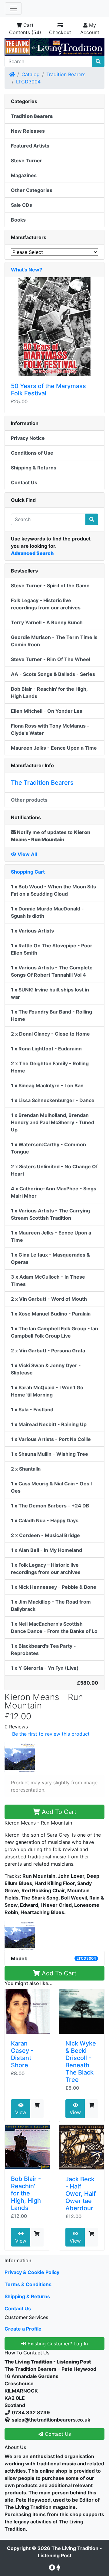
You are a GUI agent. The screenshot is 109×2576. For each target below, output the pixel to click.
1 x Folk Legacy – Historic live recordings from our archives (46, 1569)
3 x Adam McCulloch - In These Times (48, 1280)
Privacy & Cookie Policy (32, 2272)
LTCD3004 (28, 82)
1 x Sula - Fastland (32, 1410)
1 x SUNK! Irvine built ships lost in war (50, 993)
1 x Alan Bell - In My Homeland (46, 1550)
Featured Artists (30, 146)
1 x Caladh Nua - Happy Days (45, 1520)
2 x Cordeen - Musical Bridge (45, 1535)
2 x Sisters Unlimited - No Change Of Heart (54, 1170)
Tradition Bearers (66, 74)
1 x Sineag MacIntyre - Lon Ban (47, 1085)
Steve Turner (26, 161)
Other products (29, 800)
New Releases (28, 131)
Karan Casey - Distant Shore (22, 2054)
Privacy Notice (28, 438)
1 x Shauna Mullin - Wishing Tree (50, 1454)
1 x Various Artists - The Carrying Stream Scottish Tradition (50, 1214)
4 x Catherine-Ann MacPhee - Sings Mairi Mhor (54, 1192)
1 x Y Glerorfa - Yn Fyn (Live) (45, 1668)
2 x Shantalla (26, 1469)
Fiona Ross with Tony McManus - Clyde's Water (50, 729)
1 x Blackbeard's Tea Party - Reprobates (43, 1650)
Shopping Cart (28, 872)
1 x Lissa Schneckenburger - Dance (53, 1100)
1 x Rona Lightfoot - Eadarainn (46, 1049)
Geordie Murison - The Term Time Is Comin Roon (54, 641)
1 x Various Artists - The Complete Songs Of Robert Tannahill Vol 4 (52, 971)
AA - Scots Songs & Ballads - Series (53, 674)
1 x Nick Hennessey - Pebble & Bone (54, 1587)
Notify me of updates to (51, 836)
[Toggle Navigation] (13, 8)
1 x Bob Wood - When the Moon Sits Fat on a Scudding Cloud (53, 890)
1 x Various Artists (32, 931)
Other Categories (32, 190)
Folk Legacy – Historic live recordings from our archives (46, 604)
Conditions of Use (32, 453)
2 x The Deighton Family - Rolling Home (50, 1067)
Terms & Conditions (28, 2284)
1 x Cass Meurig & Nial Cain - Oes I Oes (51, 1487)
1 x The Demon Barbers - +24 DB (50, 1506)
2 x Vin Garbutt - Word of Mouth (49, 1299)
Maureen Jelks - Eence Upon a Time (54, 748)
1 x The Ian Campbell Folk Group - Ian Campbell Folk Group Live (54, 1332)
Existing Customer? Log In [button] (57, 2344)
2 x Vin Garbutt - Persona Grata (48, 1351)
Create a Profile (23, 2329)
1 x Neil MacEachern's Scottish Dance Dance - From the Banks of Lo (54, 1627)
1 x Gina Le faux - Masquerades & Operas (50, 1258)
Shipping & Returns (34, 468)
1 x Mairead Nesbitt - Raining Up (49, 1424)
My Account (90, 29)
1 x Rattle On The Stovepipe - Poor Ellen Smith (52, 949)
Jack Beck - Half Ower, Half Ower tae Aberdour (81, 2194)
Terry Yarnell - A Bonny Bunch (47, 622)
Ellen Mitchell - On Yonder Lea (47, 711)
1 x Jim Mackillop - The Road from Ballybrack (51, 1605)
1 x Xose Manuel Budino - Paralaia (51, 1314)
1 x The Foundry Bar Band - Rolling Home (51, 1015)
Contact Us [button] (57, 2434)
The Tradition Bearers (42, 783)
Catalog (31, 74)
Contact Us (24, 482)
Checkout (60, 32)
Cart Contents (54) (25, 29)
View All (27, 854)
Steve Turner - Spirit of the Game (50, 586)
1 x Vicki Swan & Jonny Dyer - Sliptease (46, 1369)
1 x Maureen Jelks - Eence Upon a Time (51, 1236)
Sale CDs (21, 205)
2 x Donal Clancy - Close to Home (50, 1034)
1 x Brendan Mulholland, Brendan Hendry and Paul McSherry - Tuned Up (53, 1122)
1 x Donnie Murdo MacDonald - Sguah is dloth (47, 912)
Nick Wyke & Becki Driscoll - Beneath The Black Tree (81, 2062)
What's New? (26, 270)
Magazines (24, 175)
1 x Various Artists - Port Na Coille (51, 1439)
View (21, 2112)
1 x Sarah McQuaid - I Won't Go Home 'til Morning (47, 1391)
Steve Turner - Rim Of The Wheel (51, 659)
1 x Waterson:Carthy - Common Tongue (48, 1148)
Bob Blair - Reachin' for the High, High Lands (26, 2193)
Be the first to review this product (51, 1734)
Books (18, 220)
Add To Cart (58, 1812)
